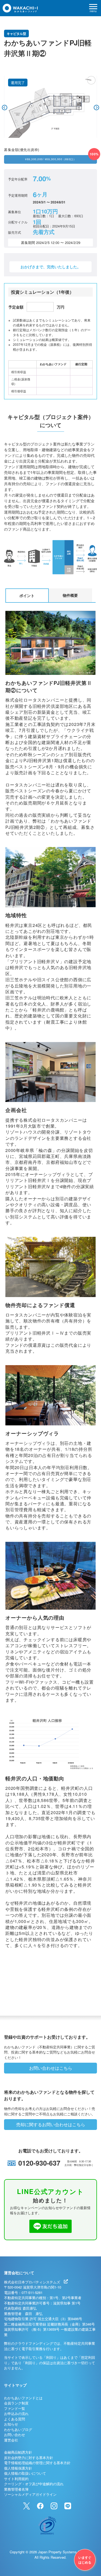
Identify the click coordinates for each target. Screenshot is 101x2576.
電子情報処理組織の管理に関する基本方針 (37, 2463)
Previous (5, 108)
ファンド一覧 (15, 2408)
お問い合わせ (15, 2435)
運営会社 (11, 2440)
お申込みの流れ (16, 2413)
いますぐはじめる (85, 2560)
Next (96, 108)
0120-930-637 (39, 2163)
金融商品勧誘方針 (18, 2452)
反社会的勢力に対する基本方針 (29, 2458)
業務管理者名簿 (16, 2489)
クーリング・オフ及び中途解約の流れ (34, 2484)
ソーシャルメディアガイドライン (30, 2494)
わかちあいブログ (18, 2429)
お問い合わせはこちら (51, 2068)
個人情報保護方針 (18, 2468)
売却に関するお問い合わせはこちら (51, 2124)
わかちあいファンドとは (23, 2398)
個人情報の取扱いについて (25, 2473)
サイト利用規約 (16, 2479)
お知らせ (11, 2424)
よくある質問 (15, 2419)
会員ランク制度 (16, 2403)
